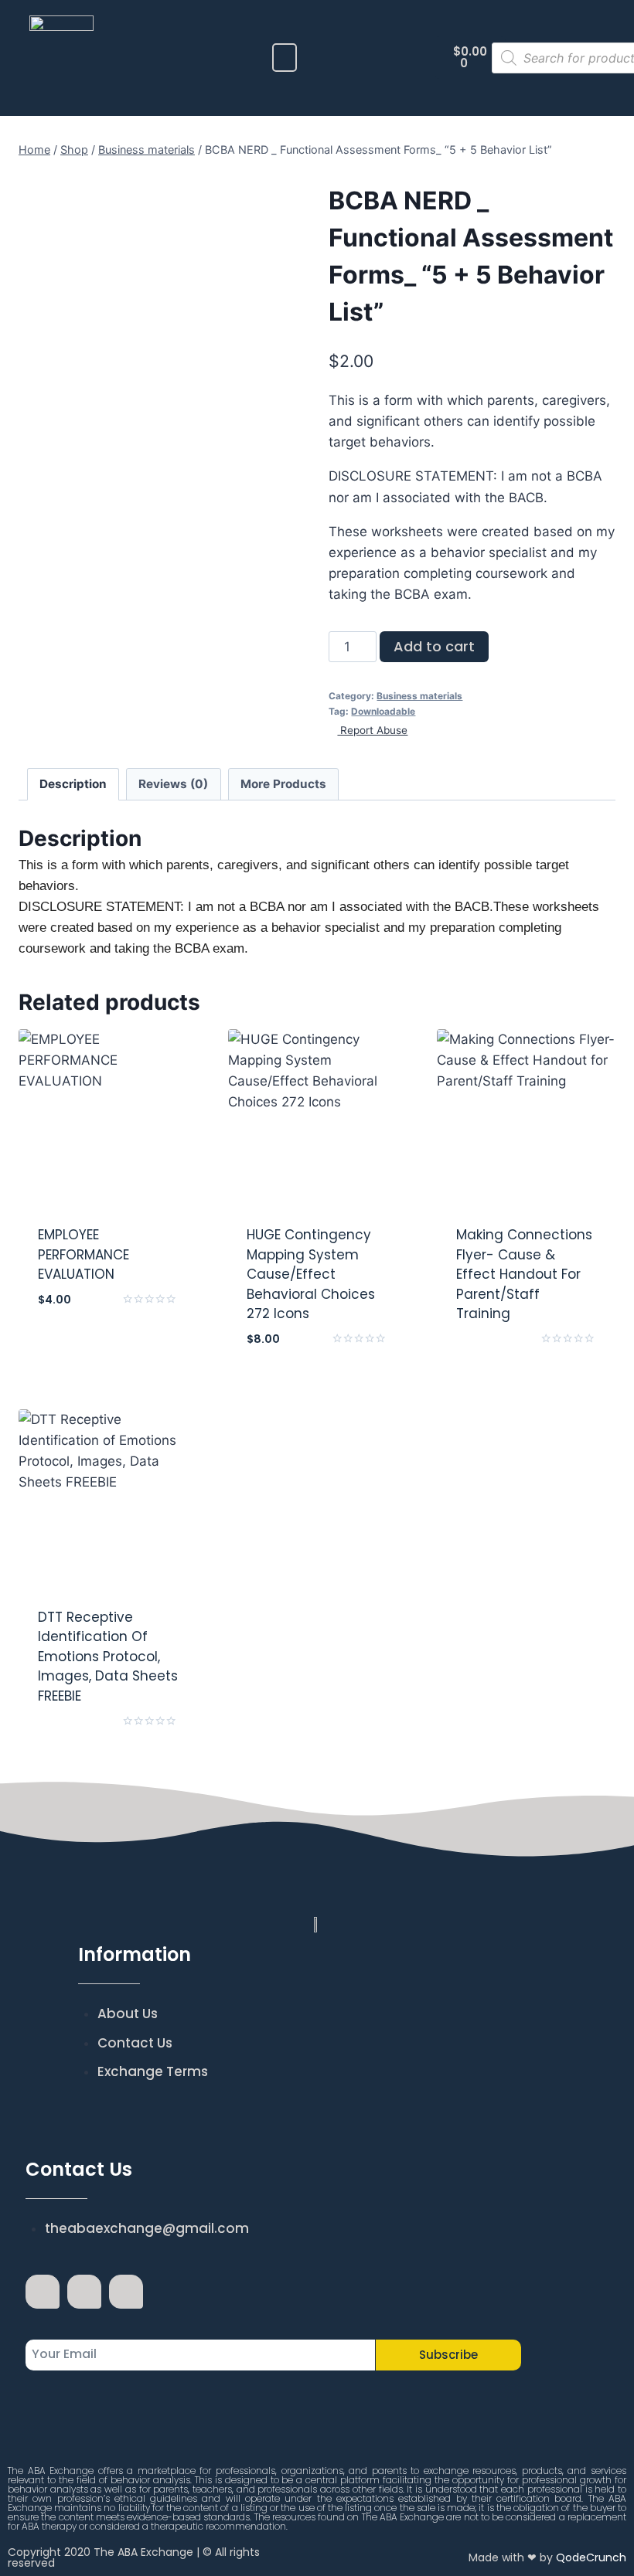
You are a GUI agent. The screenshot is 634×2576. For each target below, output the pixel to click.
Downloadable (383, 711)
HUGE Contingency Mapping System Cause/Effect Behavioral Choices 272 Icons (311, 1274)
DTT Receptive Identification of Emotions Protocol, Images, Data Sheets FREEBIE (108, 1657)
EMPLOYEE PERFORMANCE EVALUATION (84, 1254)
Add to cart (434, 646)
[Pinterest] (126, 2292)
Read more (526, 1356)
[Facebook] (43, 2292)
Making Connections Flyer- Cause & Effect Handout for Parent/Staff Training (524, 1274)
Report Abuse (372, 730)
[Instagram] (84, 2292)
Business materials (419, 696)
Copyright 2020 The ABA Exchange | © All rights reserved (134, 2557)
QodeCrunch (591, 2557)
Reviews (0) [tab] (173, 784)
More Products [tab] (283, 784)
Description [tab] (73, 784)
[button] (285, 58)
